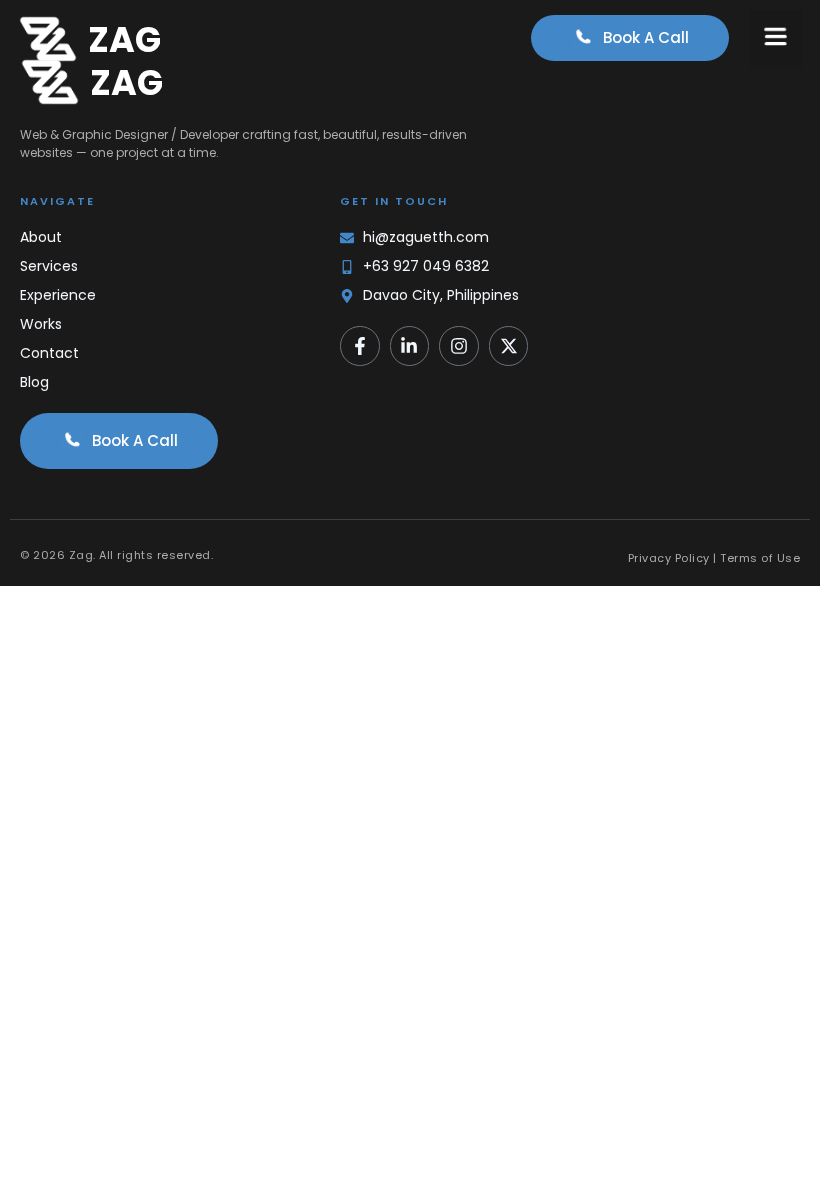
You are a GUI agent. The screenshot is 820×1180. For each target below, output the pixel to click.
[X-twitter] (509, 346)
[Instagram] (459, 346)
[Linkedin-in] (410, 346)
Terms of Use (760, 558)
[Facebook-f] (360, 346)
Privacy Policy (669, 558)
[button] (776, 39)
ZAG (124, 39)
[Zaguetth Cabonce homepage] (48, 39)
